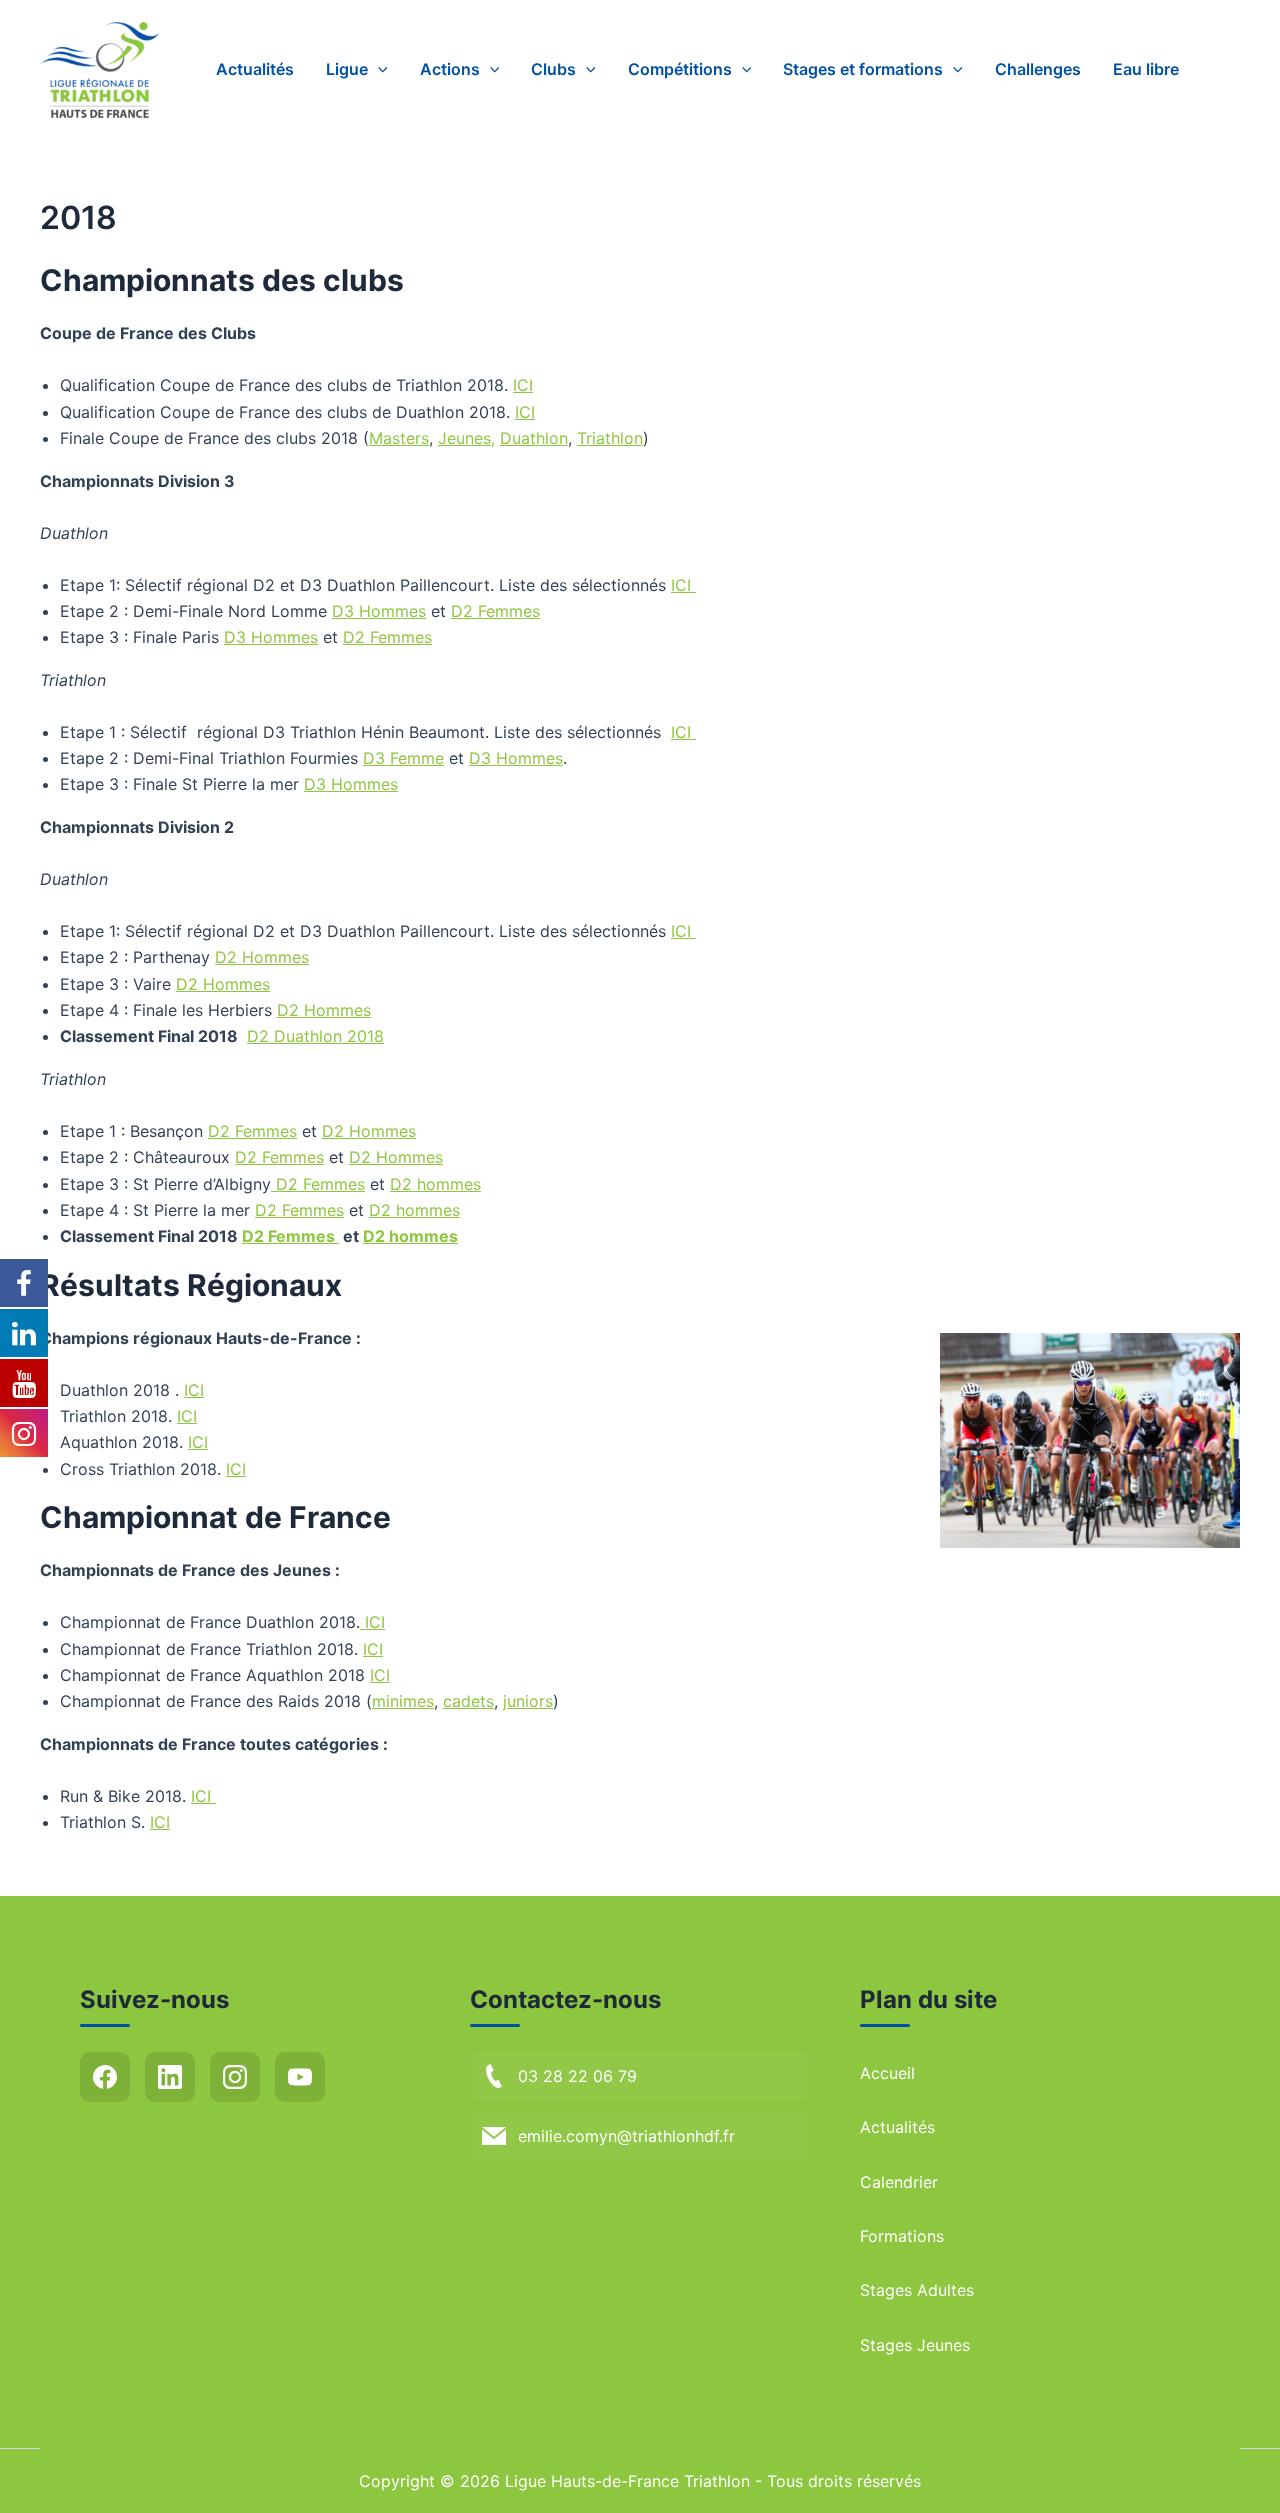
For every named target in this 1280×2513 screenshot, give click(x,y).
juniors (528, 1701)
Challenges (1038, 69)
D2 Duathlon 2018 (315, 1036)
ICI (523, 385)
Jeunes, (466, 438)
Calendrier (899, 2182)
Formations (902, 2236)
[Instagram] (235, 2077)
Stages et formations (863, 69)
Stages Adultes (917, 2290)
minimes (403, 1701)
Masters (399, 438)
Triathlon (610, 438)
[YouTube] (300, 2077)
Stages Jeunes (915, 2345)
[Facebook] (105, 2077)
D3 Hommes (379, 611)
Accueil (887, 2073)
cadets (468, 1701)
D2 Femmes (495, 611)
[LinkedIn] (170, 2077)
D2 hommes (435, 1184)
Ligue (347, 69)
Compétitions (680, 69)
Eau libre (1146, 69)
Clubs (553, 69)
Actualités (255, 69)
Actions (450, 69)
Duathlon (534, 438)
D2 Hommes (262, 957)
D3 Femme (403, 758)
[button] (378, 69)
